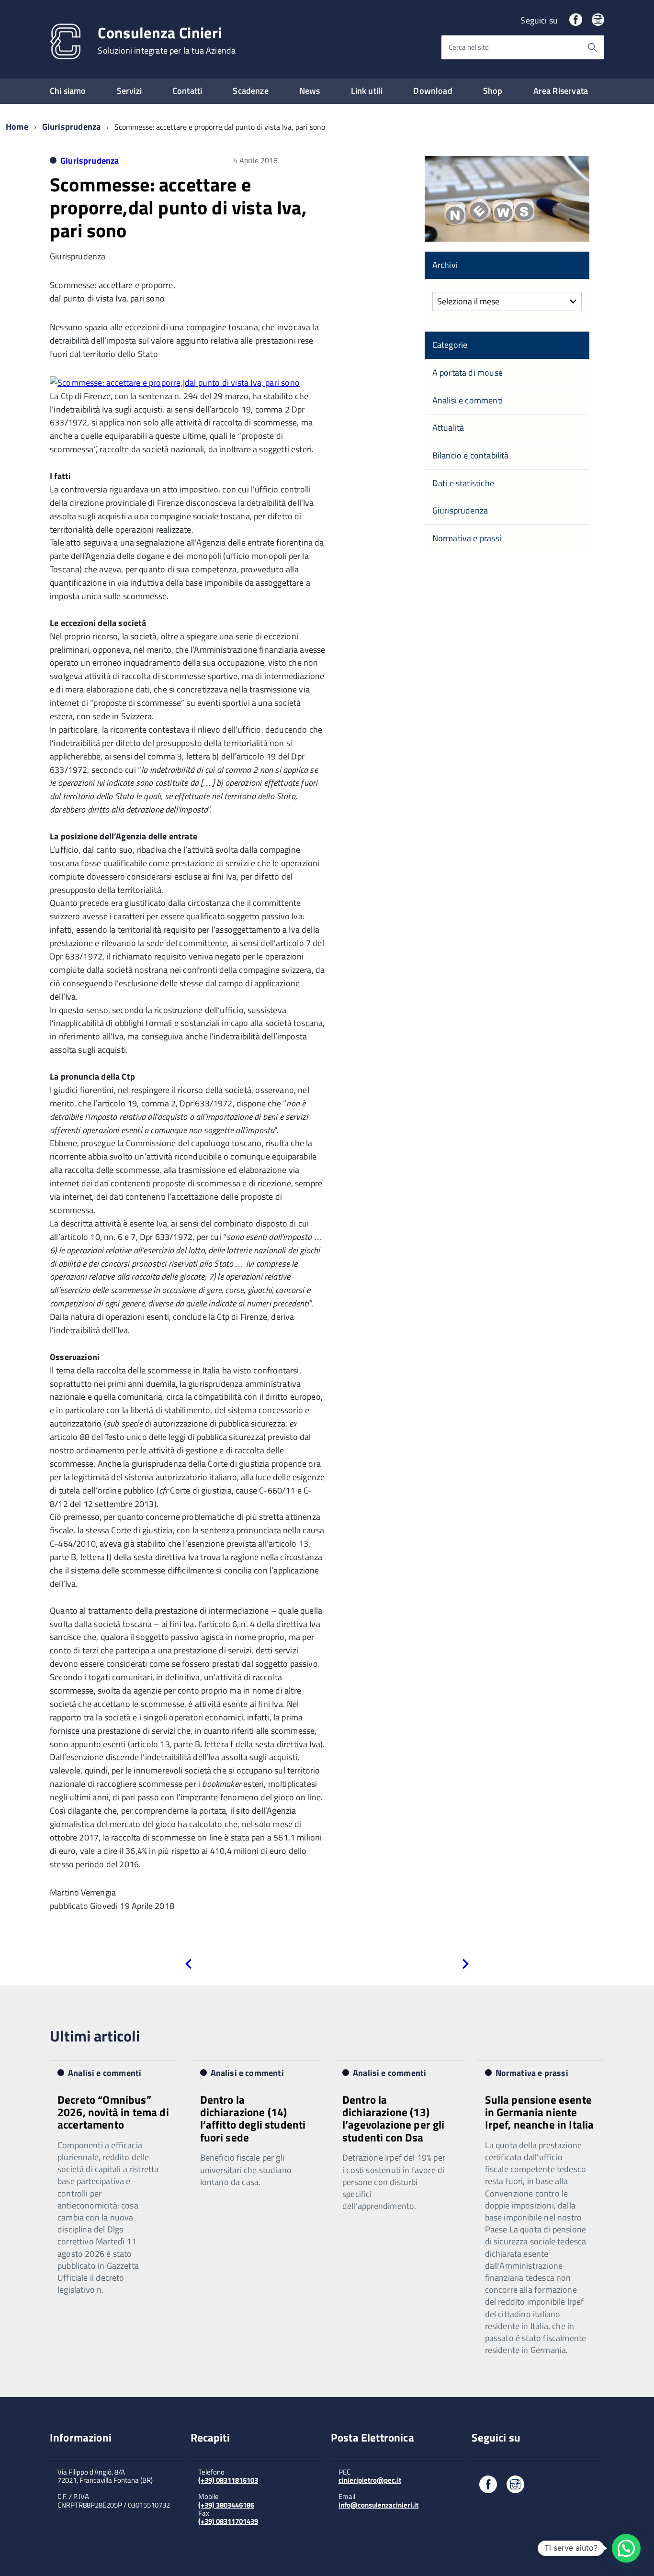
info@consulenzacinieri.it (378, 2505)
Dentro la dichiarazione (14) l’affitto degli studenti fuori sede (253, 2119)
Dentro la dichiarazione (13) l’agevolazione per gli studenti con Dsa (394, 2119)
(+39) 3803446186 (226, 2505)
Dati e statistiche (463, 483)
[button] (626, 2548)
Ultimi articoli (95, 2036)
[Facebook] (575, 20)
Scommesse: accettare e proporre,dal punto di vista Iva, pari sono (178, 207)
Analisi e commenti (468, 400)
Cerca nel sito (469, 47)
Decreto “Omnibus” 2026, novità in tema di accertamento (113, 2112)
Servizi (129, 91)
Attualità (448, 428)
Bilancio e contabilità (471, 455)
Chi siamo (68, 91)
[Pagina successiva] (466, 1966)
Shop (493, 91)
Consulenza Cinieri (167, 40)
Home (17, 127)
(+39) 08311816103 (228, 2480)
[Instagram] (598, 20)
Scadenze (250, 91)
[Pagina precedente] (188, 1966)
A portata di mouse (468, 373)
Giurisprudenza (72, 127)
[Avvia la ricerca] (592, 47)
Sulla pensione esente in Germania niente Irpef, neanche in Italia (540, 2112)
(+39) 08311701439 (228, 2521)
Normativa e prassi (467, 538)
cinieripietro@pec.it (370, 2480)
